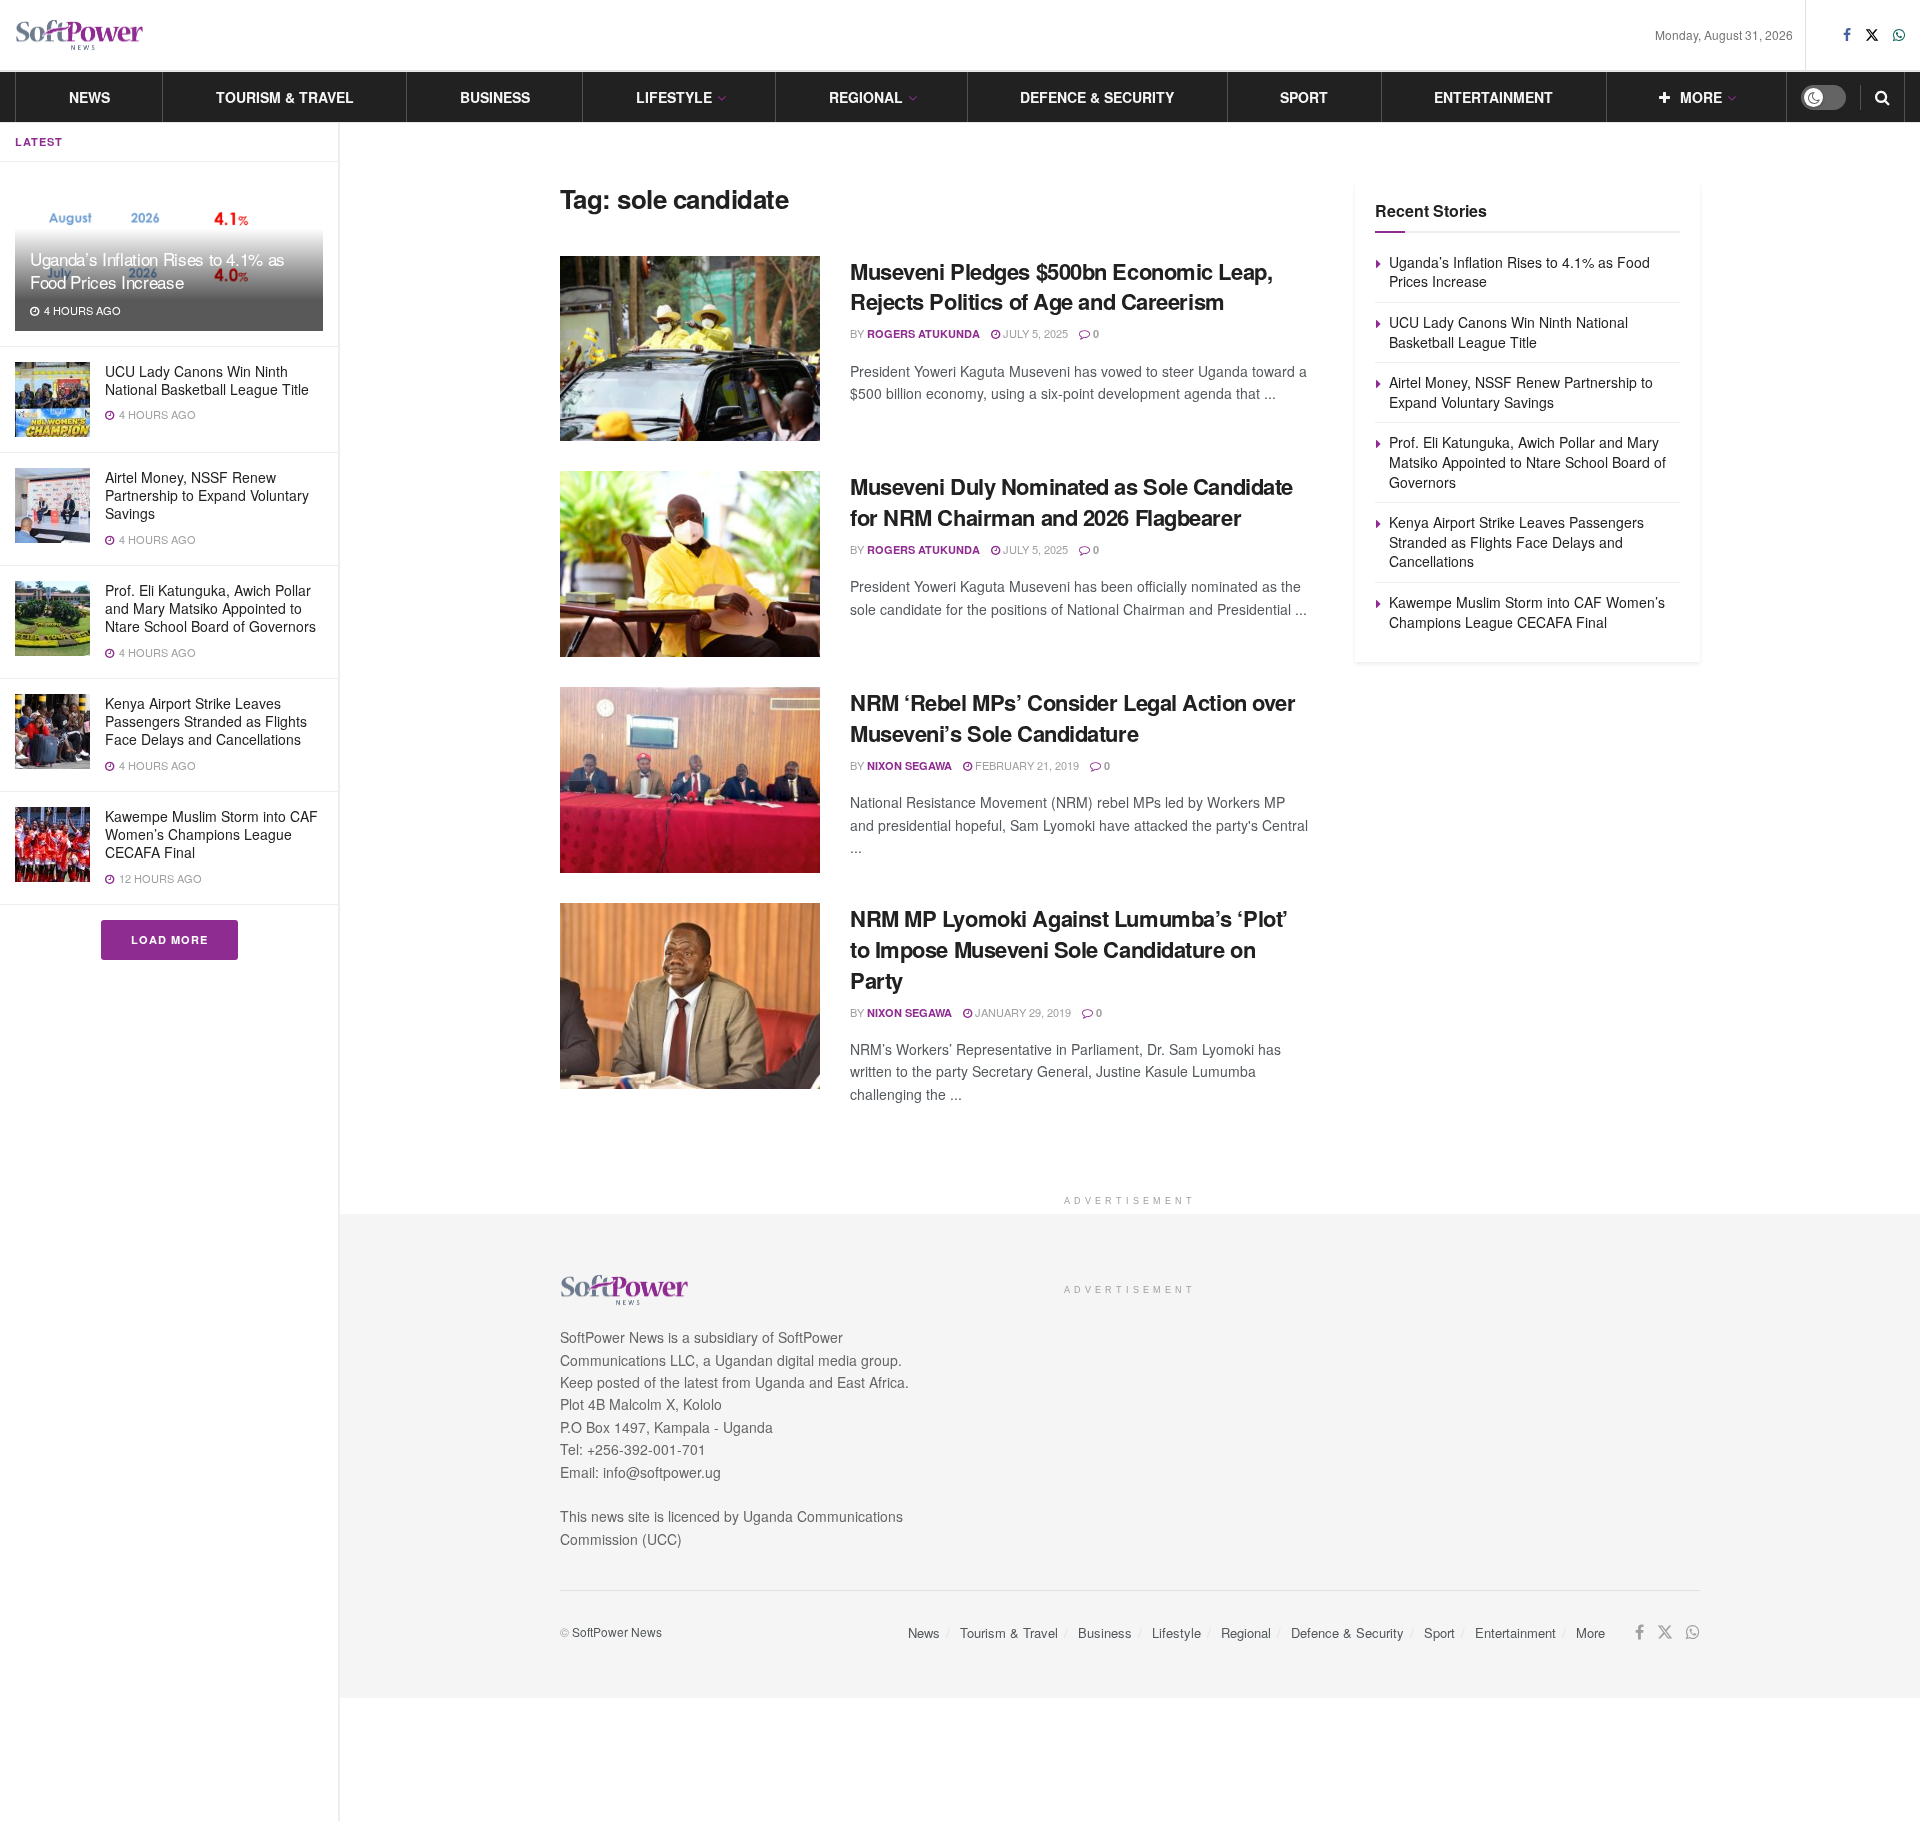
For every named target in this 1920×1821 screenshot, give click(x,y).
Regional (866, 97)
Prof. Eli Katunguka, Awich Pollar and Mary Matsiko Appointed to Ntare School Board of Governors (210, 608)
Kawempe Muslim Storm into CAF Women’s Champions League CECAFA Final (211, 834)
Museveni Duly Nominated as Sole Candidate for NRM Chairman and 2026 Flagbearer (1071, 501)
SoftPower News (617, 1631)
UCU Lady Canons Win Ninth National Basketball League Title (207, 380)
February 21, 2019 (1025, 765)
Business (495, 97)
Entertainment (1493, 97)
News (89, 97)
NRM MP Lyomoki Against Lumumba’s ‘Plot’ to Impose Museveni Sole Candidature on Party (1069, 949)
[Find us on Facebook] (1847, 35)
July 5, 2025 (1034, 333)
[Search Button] (1882, 97)
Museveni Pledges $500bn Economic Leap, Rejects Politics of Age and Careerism (1061, 286)
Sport (1304, 97)
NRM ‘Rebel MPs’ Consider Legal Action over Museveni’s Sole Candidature (1073, 717)
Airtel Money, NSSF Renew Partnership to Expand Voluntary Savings (207, 495)
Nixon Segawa (909, 765)
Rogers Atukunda (923, 333)
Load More (169, 939)
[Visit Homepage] (80, 35)
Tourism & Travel (285, 97)
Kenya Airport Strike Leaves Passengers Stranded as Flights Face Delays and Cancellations (206, 721)
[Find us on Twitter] (1872, 35)
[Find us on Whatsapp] (1899, 35)
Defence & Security (1097, 97)
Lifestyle (674, 97)
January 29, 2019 (1021, 1012)
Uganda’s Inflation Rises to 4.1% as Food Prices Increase (157, 270)
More (1701, 97)
